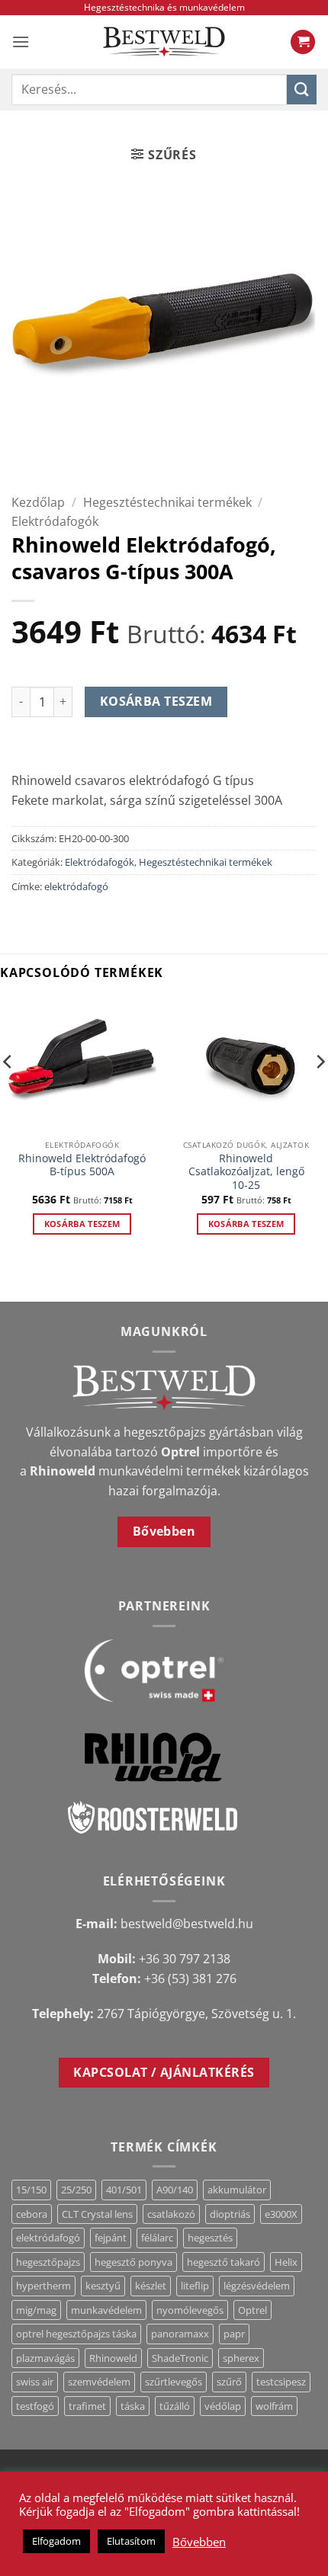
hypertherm (43, 2286)
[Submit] (302, 90)
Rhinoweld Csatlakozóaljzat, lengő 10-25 (246, 1172)
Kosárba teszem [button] (82, 1224)
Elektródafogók (55, 521)
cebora (32, 2214)
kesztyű (103, 2286)
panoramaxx (180, 2334)
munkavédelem (106, 2310)
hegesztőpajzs (48, 2262)
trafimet (87, 2406)
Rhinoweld (113, 2358)
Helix (286, 2262)
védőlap (223, 2406)
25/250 (76, 2190)
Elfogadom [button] (56, 2541)
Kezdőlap (38, 502)
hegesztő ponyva (133, 2262)
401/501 (124, 2190)
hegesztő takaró (223, 2262)
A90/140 (175, 2190)
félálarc (157, 2238)
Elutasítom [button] (131, 2541)
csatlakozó (171, 2214)
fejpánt (111, 2238)
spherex (241, 2358)
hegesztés (210, 2238)
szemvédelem (99, 2382)
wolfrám (274, 2406)
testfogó (35, 2406)
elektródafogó (76, 886)
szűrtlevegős (174, 2382)
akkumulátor (237, 2190)
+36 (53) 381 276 (190, 1978)
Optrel (252, 2310)
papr (234, 2334)
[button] (21, 42)
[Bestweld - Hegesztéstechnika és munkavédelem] (164, 42)
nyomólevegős (190, 2310)
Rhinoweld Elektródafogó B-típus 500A (82, 1165)
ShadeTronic (180, 2358)
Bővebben (199, 2542)
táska (133, 2406)
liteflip (195, 2286)
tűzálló (175, 2406)
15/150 (31, 2190)
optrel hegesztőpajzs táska (76, 2334)
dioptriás (230, 2214)
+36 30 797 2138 (185, 1959)
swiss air (35, 2382)
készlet (151, 2286)
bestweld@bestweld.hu (187, 1924)
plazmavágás (45, 2358)
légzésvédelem (257, 2286)
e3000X (281, 2214)
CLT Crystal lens (97, 2214)
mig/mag (36, 2310)
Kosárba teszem (156, 701)
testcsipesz (281, 2382)
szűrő (229, 2382)
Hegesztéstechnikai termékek (167, 502)
